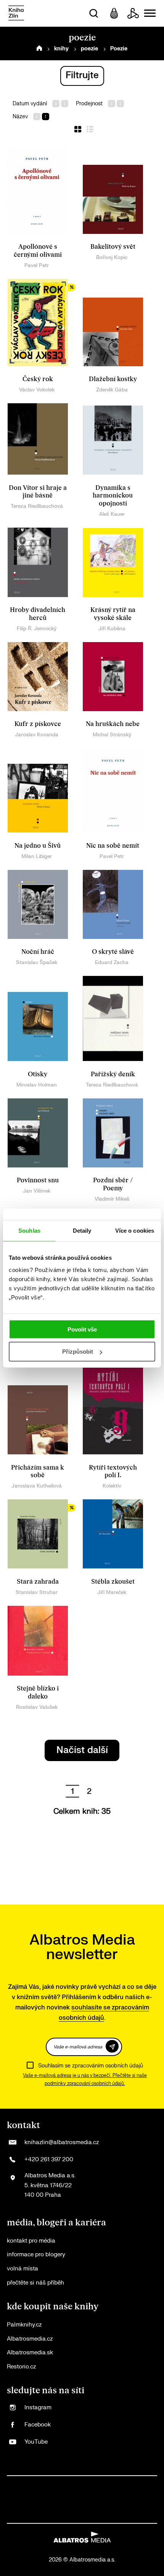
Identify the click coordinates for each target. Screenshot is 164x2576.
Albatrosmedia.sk (30, 2353)
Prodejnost (89, 104)
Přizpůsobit (78, 1352)
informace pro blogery (36, 2255)
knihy (61, 49)
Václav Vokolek (37, 390)
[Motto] (35, 2484)
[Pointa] (145, 2500)
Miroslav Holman (37, 1085)
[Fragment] (20, 2500)
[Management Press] (113, 2484)
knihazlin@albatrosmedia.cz (62, 2142)
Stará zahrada (38, 1582)
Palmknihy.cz (24, 2325)
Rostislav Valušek (37, 1707)
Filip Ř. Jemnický (37, 629)
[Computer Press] (98, 2484)
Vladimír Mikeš (112, 1199)
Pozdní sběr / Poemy (113, 1184)
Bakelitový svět (113, 247)
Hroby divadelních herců (38, 614)
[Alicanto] (35, 2500)
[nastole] (82, 2500)
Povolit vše (82, 1329)
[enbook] (105, 2515)
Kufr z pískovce (38, 724)
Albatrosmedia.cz (30, 2339)
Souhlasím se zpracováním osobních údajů (91, 2066)
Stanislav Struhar (37, 1592)
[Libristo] (74, 2515)
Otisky (38, 1074)
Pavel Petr (37, 265)
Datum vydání (30, 104)
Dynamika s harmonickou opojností (113, 496)
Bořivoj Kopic (112, 257)
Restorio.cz (21, 2367)
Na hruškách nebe (113, 724)
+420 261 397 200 (49, 2160)
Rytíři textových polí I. (113, 1472)
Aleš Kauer (112, 514)
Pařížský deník (113, 1074)
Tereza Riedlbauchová (37, 506)
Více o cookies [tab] (135, 1231)
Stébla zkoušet (113, 1582)
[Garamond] (59, 2515)
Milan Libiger (37, 856)
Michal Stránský (112, 735)
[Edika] (51, 2500)
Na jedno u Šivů (38, 846)
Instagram (38, 2408)
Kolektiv (112, 1486)
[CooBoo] (67, 2484)
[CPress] (129, 2484)
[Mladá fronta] (43, 2515)
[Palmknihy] (113, 2500)
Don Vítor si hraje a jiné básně (38, 492)
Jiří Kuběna (112, 629)
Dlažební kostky (113, 379)
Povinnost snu (38, 1180)
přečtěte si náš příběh (35, 2283)
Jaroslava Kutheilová (37, 1486)
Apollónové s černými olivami (38, 251)
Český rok (38, 379)
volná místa (23, 2269)
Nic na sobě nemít (113, 846)
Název (20, 117)
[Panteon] (129, 2500)
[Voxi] (82, 2484)
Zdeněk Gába (112, 390)
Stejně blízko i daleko (38, 1693)
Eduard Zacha (112, 962)
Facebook (38, 2425)
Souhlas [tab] (29, 1231)
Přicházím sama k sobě (38, 1472)
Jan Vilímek (37, 1191)
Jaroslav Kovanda (37, 735)
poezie (89, 49)
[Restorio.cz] (121, 2515)
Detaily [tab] (82, 1231)
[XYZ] (51, 2484)
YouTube (36, 2442)
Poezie (119, 49)
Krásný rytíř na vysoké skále (113, 614)
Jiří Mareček (112, 1592)
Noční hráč (38, 952)
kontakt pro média (31, 2241)
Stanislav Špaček (37, 962)
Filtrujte (82, 75)
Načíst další (82, 1750)
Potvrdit (112, 2046)
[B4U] (145, 2484)
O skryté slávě (113, 952)
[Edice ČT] (98, 2500)
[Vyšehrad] (67, 2500)
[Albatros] (20, 2484)
